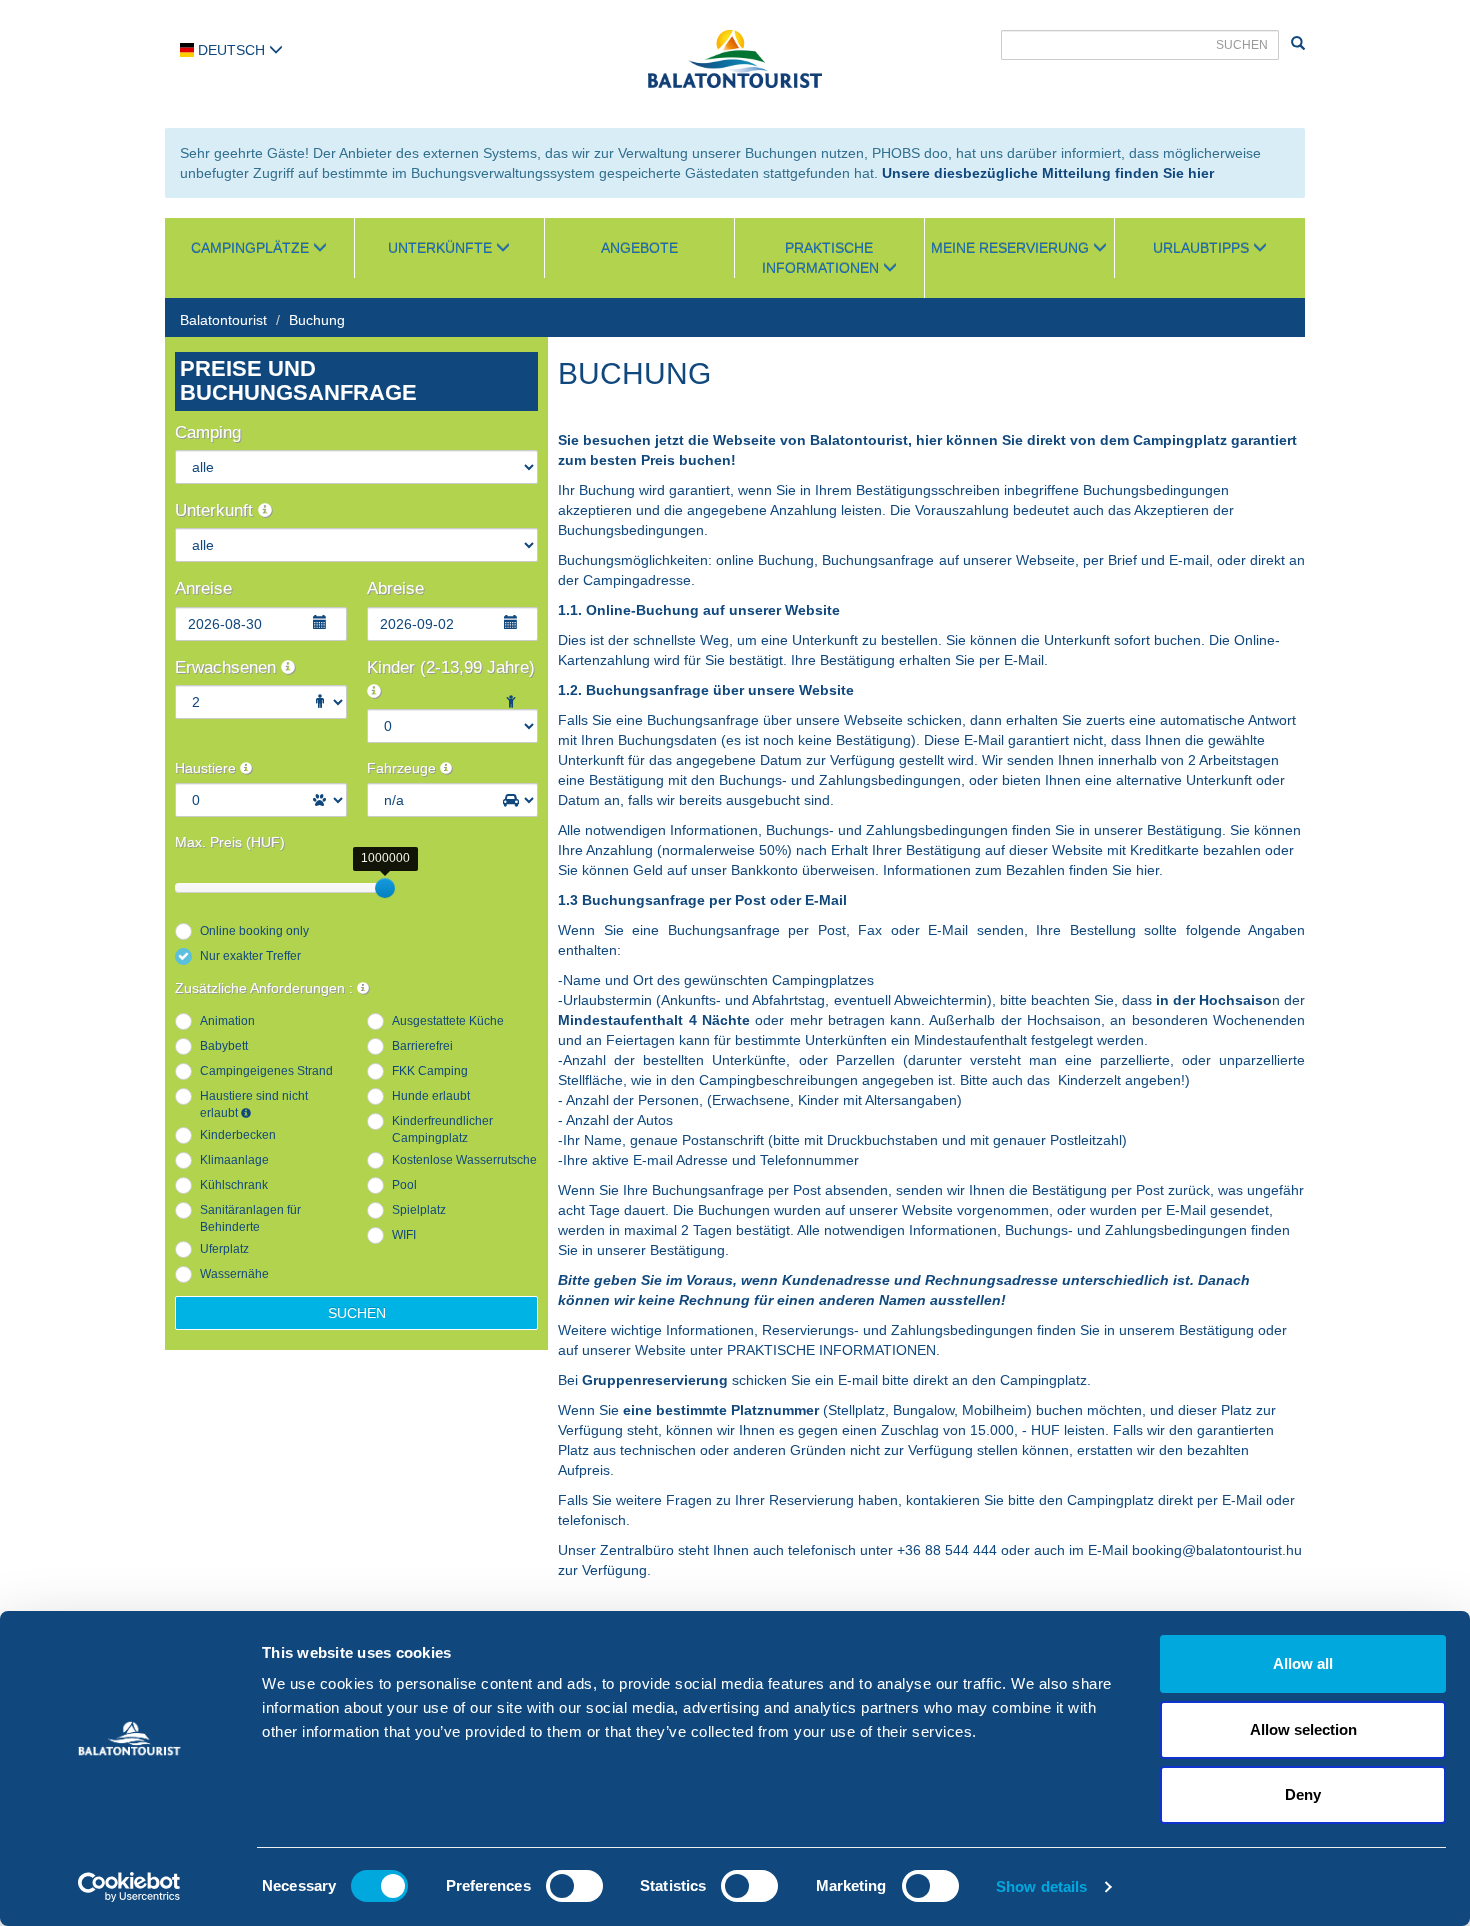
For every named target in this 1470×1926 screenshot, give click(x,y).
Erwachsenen (228, 667)
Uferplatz (224, 1249)
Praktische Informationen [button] (822, 258)
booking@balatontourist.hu (1217, 1550)
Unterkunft (216, 510)
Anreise (203, 588)
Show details (1041, 1886)
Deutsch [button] (231, 50)
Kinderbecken (238, 1135)
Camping (208, 432)
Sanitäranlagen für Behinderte (250, 1218)
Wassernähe (234, 1274)
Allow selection (1303, 1729)
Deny (1303, 1794)
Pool (404, 1185)
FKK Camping (430, 1071)
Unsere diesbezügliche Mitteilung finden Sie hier (1048, 173)
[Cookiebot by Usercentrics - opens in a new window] (129, 1887)
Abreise (395, 588)
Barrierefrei (422, 1046)
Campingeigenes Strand (266, 1071)
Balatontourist (223, 320)
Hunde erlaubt (431, 1096)
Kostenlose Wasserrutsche (464, 1160)
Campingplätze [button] (252, 248)
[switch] (574, 1886)
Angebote (639, 248)
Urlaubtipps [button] (1203, 248)
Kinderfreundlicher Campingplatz (442, 1129)
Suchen (357, 1313)
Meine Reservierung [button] (1012, 248)
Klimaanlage (234, 1160)
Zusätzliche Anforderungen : (266, 988)
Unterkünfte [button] (442, 248)
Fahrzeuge (403, 768)
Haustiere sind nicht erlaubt (254, 1104)
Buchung (317, 320)
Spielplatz (419, 1210)
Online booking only (254, 931)
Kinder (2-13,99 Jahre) (451, 667)
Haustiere (207, 768)
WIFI (404, 1235)
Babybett (224, 1046)
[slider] (385, 888)
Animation (227, 1021)
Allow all (1303, 1663)
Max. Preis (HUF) (230, 842)
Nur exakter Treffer (250, 956)
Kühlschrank (234, 1185)
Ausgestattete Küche (448, 1021)
